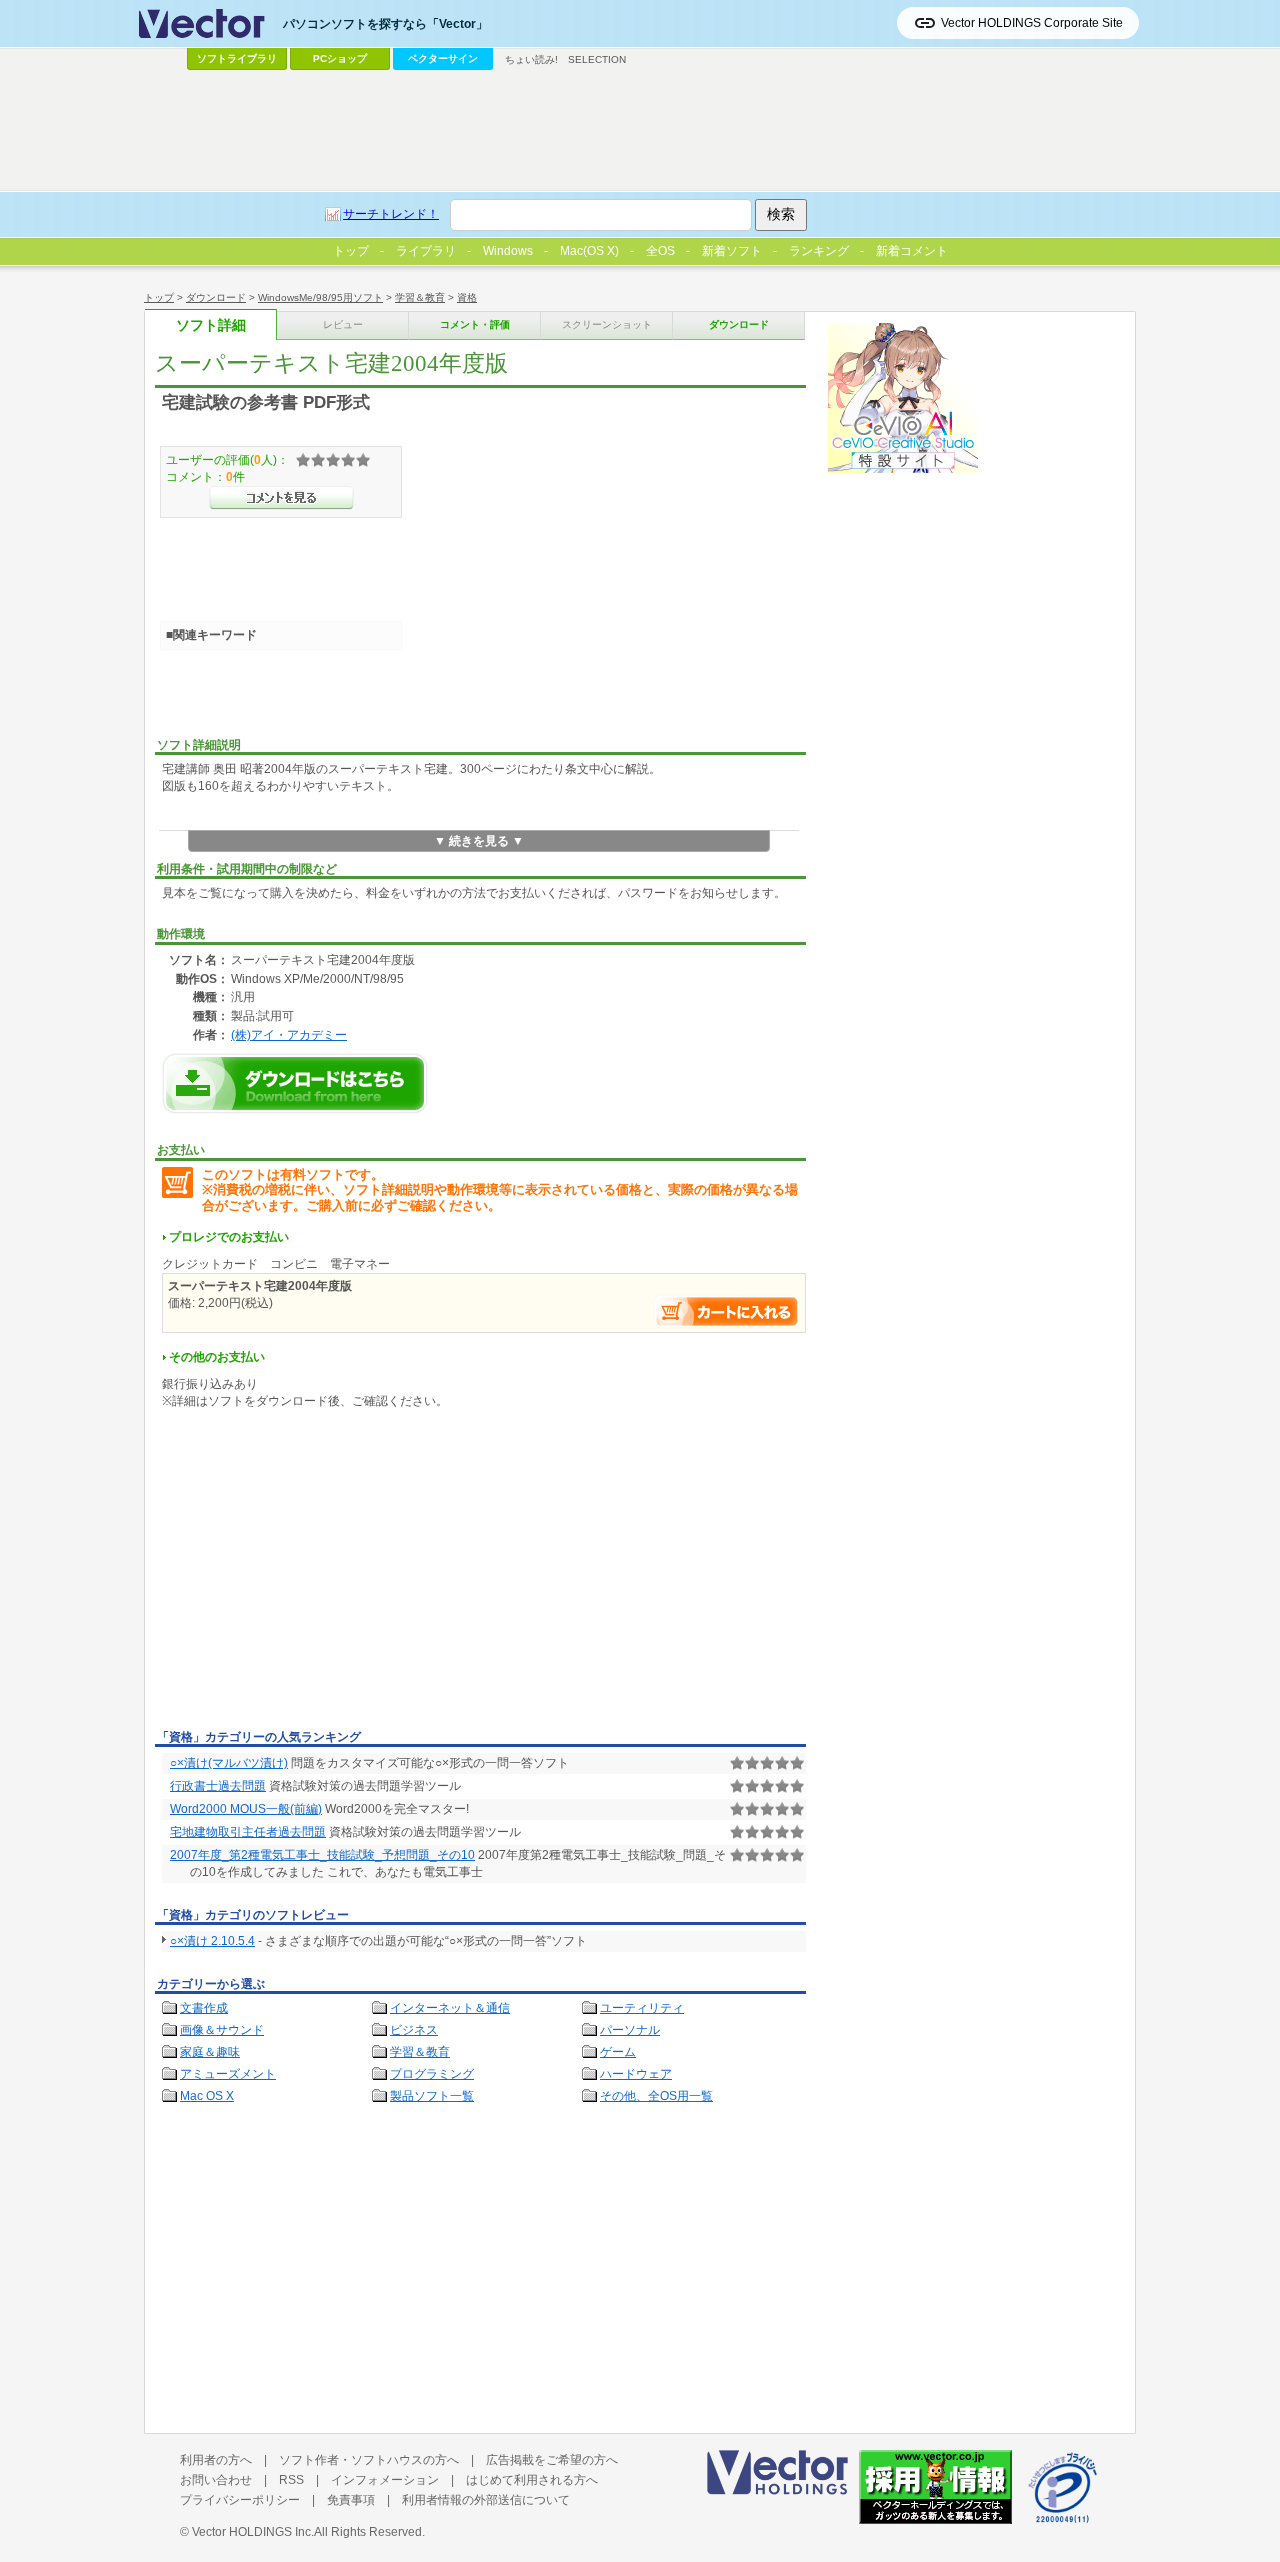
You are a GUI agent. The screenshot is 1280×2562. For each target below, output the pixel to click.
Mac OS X (207, 2096)
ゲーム (618, 2052)
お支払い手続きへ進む (727, 1311)
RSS (291, 2480)
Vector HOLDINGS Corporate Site (1032, 23)
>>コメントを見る (281, 498)
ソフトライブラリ (237, 58)
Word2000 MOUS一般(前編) (246, 1809)
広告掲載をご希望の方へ (552, 2460)
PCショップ (340, 58)
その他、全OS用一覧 (656, 2096)
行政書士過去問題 (218, 1786)
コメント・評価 (475, 324)
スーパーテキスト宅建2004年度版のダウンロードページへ (295, 1083)
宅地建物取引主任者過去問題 (248, 1832)
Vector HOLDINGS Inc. (253, 2532)
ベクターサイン (443, 58)
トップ (159, 297)
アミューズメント (228, 2074)
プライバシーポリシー (240, 2500)
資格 (467, 297)
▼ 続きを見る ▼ (479, 841)
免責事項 (351, 2500)
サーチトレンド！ (391, 214)
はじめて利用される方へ (532, 2480)
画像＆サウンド (222, 2030)
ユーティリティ (642, 2008)
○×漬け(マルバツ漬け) (229, 1763)
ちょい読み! (531, 59)
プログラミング (432, 2074)
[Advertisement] (323, 1573)
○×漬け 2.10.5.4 (212, 1941)
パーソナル (630, 2030)
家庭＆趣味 (210, 2052)
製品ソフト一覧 (432, 2096)
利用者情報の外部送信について (486, 2500)
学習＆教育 (420, 297)
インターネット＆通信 (450, 2008)
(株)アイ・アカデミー (289, 1034)
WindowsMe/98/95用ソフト (320, 297)
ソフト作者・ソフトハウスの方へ (369, 2460)
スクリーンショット (607, 324)
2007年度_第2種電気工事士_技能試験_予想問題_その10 (322, 1855)
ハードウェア (636, 2074)
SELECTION (597, 59)
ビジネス (414, 2030)
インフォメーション (385, 2480)
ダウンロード (216, 297)
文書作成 (204, 2008)
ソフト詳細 (211, 325)
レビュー (343, 324)
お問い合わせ (216, 2480)
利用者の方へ (216, 2460)
